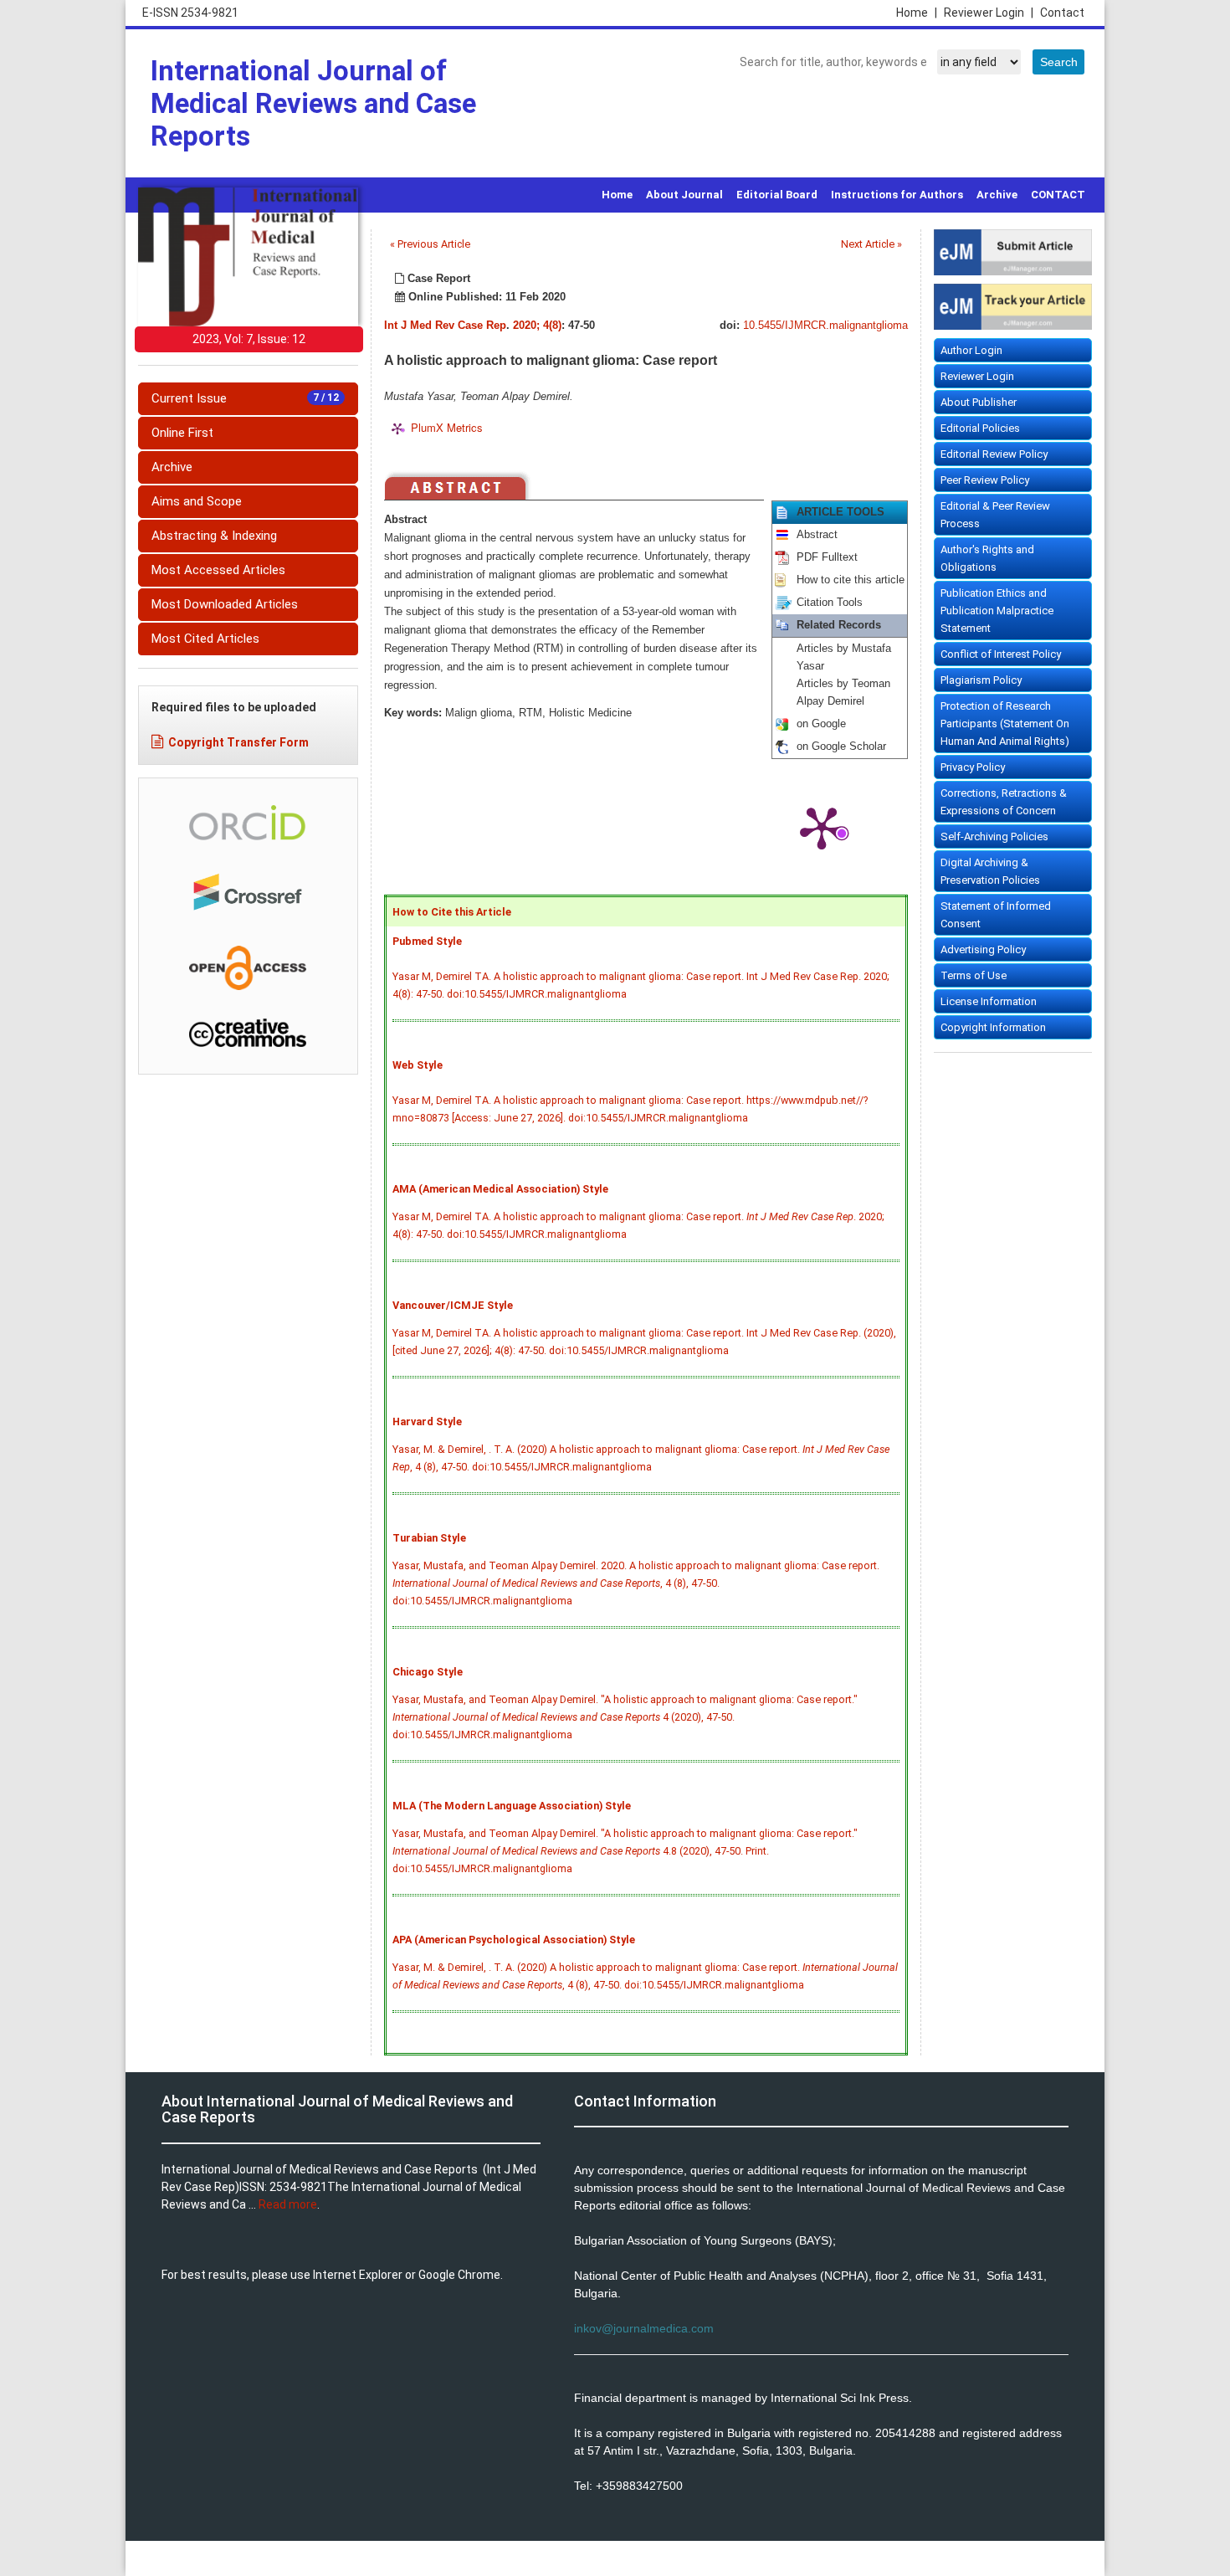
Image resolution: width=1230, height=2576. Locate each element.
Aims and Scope (197, 501)
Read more (288, 2204)
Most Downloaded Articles (225, 604)
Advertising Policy (983, 949)
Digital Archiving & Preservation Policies (990, 871)
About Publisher (979, 402)
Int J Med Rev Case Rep (445, 326)
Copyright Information (993, 1027)
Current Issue (245, 398)
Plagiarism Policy (981, 680)
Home (917, 13)
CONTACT (1058, 195)
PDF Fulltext (827, 557)
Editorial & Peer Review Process (995, 515)
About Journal (684, 195)
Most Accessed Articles (218, 570)
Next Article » (871, 244)
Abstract (817, 535)
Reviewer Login (989, 13)
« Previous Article (430, 244)
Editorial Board (777, 195)
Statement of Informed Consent (996, 915)
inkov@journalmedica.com (644, 2328)
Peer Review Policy (985, 480)
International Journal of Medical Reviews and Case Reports (313, 103)
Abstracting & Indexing (214, 536)
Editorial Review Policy (994, 454)
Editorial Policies (980, 428)
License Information (989, 1001)
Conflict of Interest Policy (1001, 654)
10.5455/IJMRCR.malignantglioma (825, 326)
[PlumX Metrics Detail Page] (822, 827)
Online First (182, 433)
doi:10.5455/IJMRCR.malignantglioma (537, 994)
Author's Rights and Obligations (987, 558)
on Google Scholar (841, 747)
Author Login (971, 350)
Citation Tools (830, 603)
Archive (997, 195)
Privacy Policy (973, 767)
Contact (1062, 13)
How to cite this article (851, 580)
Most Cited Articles (205, 639)
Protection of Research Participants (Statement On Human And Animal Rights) (1005, 724)
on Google (821, 724)
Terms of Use (974, 975)
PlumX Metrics (447, 427)
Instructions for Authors (897, 195)
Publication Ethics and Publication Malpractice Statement (997, 611)
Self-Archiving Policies (994, 836)
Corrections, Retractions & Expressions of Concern (1004, 802)
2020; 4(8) (537, 326)
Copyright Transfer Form (238, 742)
